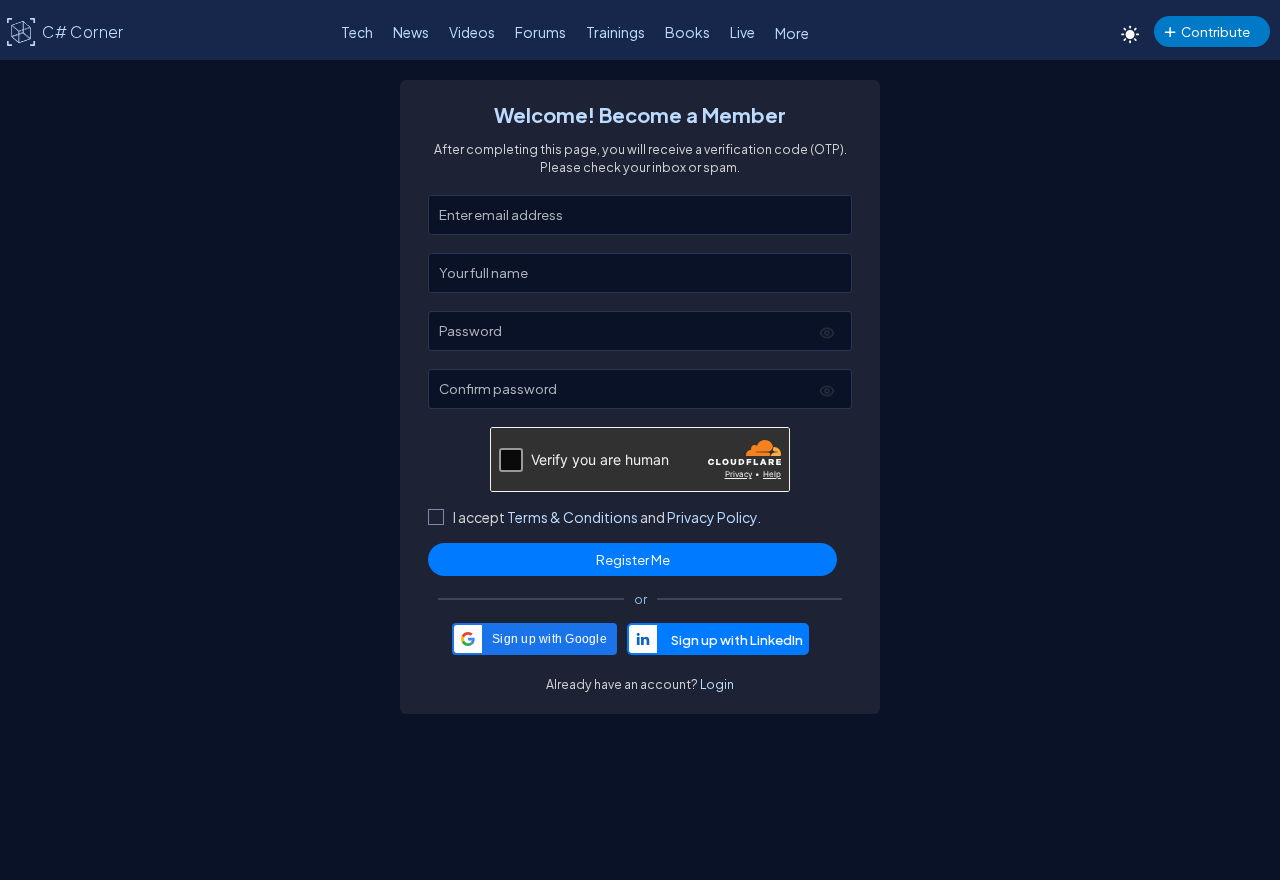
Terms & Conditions (572, 517)
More (792, 33)
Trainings (615, 32)
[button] (534, 639)
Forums (540, 32)
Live (742, 32)
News (411, 32)
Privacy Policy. (714, 517)
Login (717, 684)
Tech (357, 32)
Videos (472, 32)
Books (687, 32)
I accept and (607, 517)
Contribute (1215, 31)
